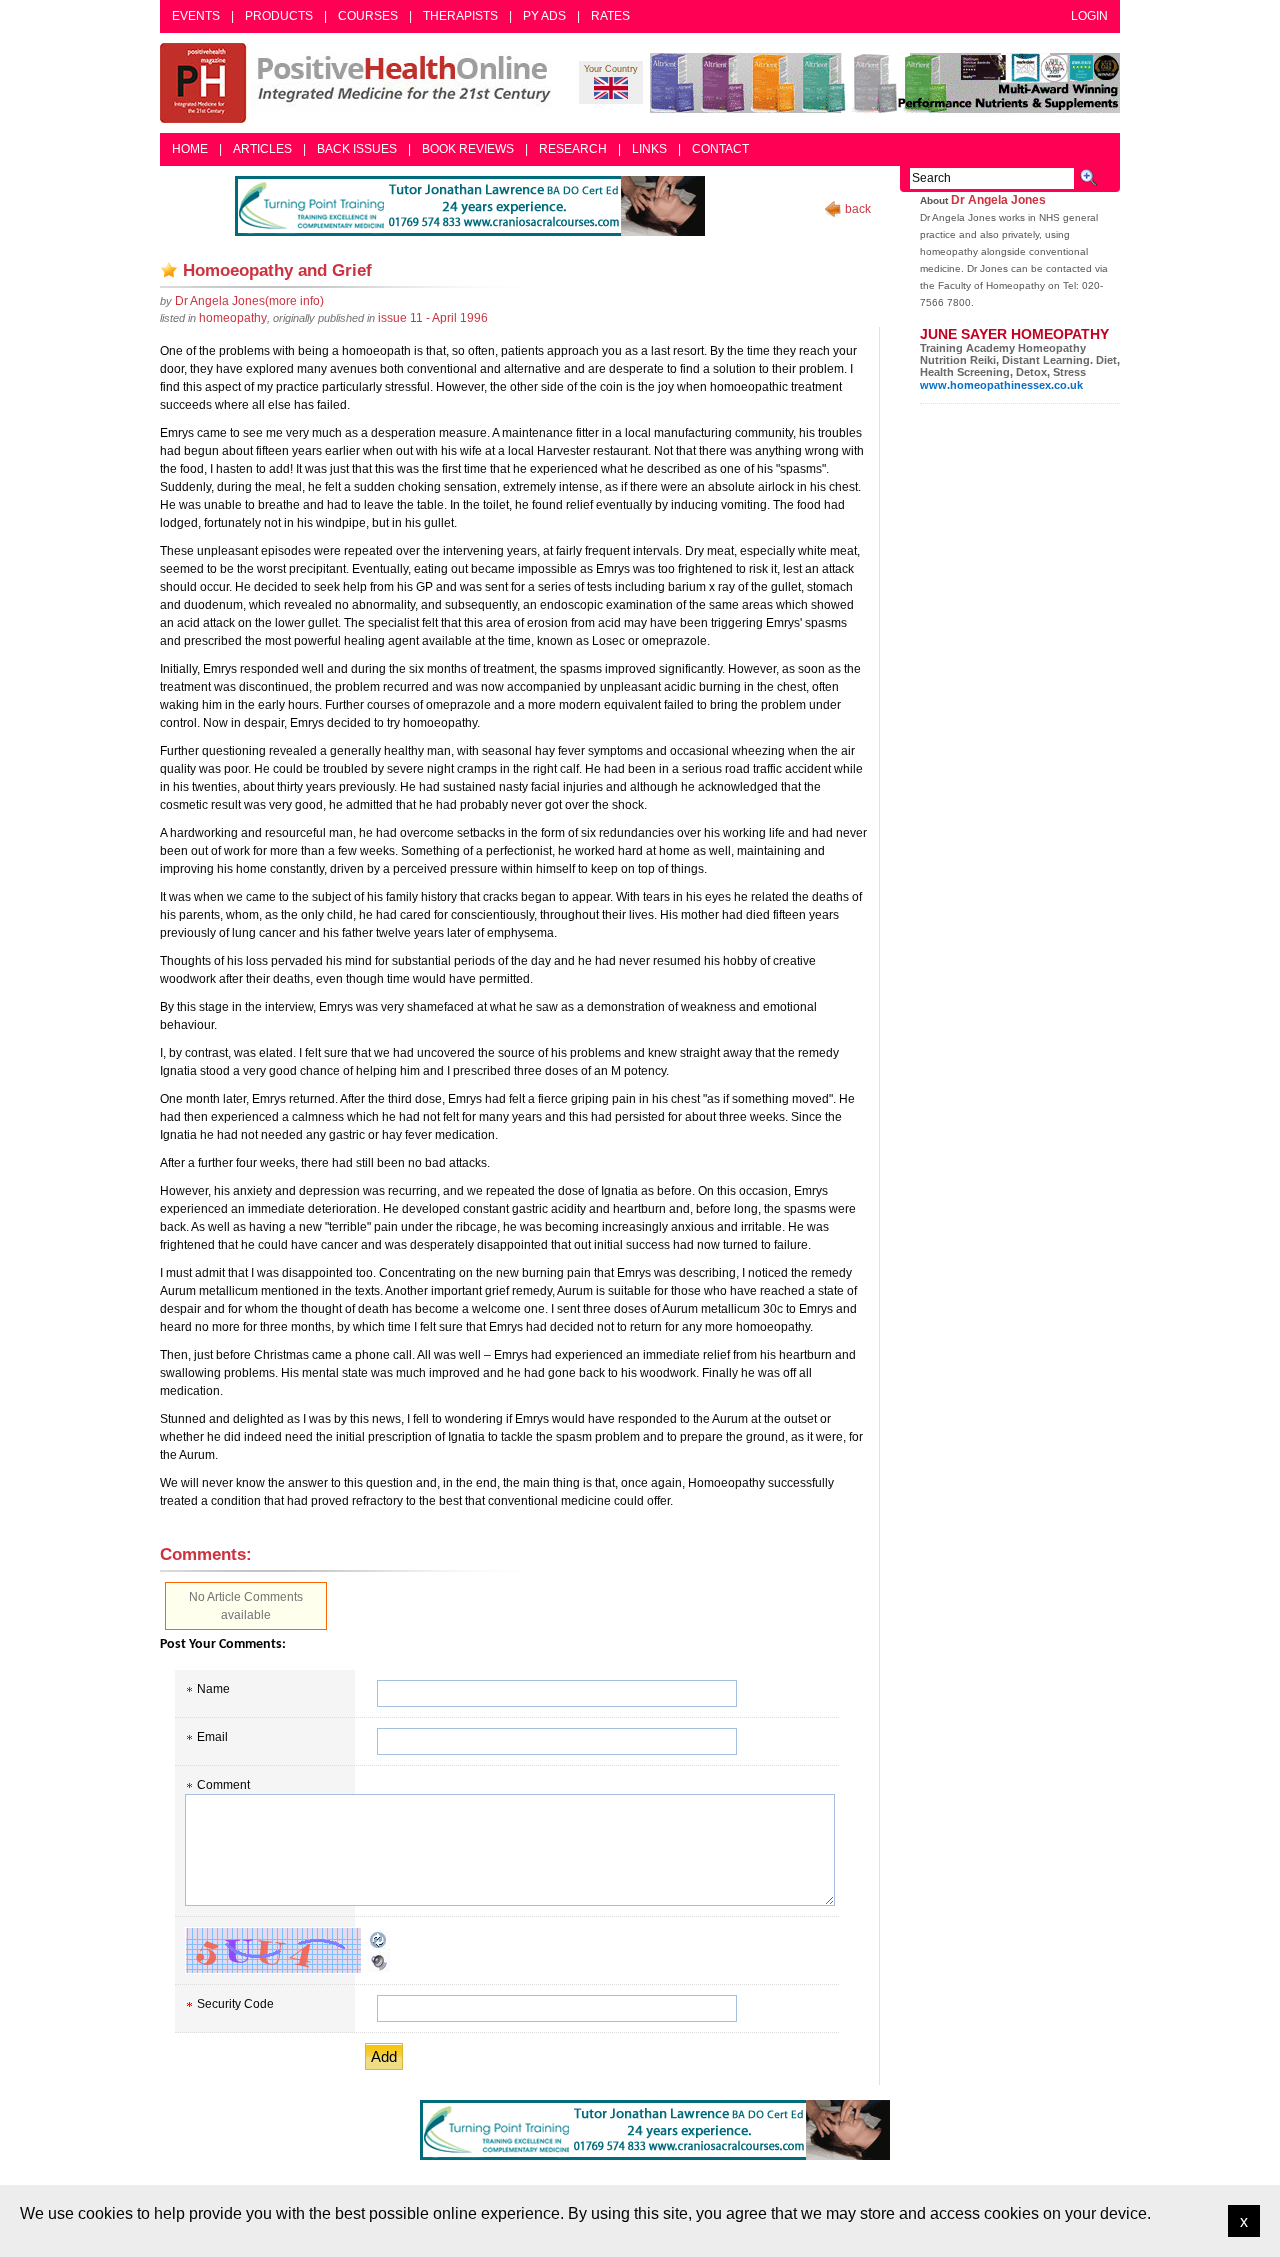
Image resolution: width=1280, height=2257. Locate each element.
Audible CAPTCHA (379, 1962)
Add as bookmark (169, 270)
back (858, 209)
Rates (610, 16)
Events (196, 16)
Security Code (235, 2004)
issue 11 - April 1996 (433, 318)
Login (1089, 16)
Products (279, 16)
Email (212, 1737)
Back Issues (357, 149)
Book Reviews (468, 149)
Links (649, 149)
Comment (223, 1785)
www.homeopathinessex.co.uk (1001, 385)
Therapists (460, 16)
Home (190, 149)
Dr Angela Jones (998, 200)
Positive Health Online (360, 83)
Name (213, 1689)
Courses (368, 16)
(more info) (249, 301)
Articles (262, 149)
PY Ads (544, 16)
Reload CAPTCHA (379, 1940)
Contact (720, 149)
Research (573, 149)
